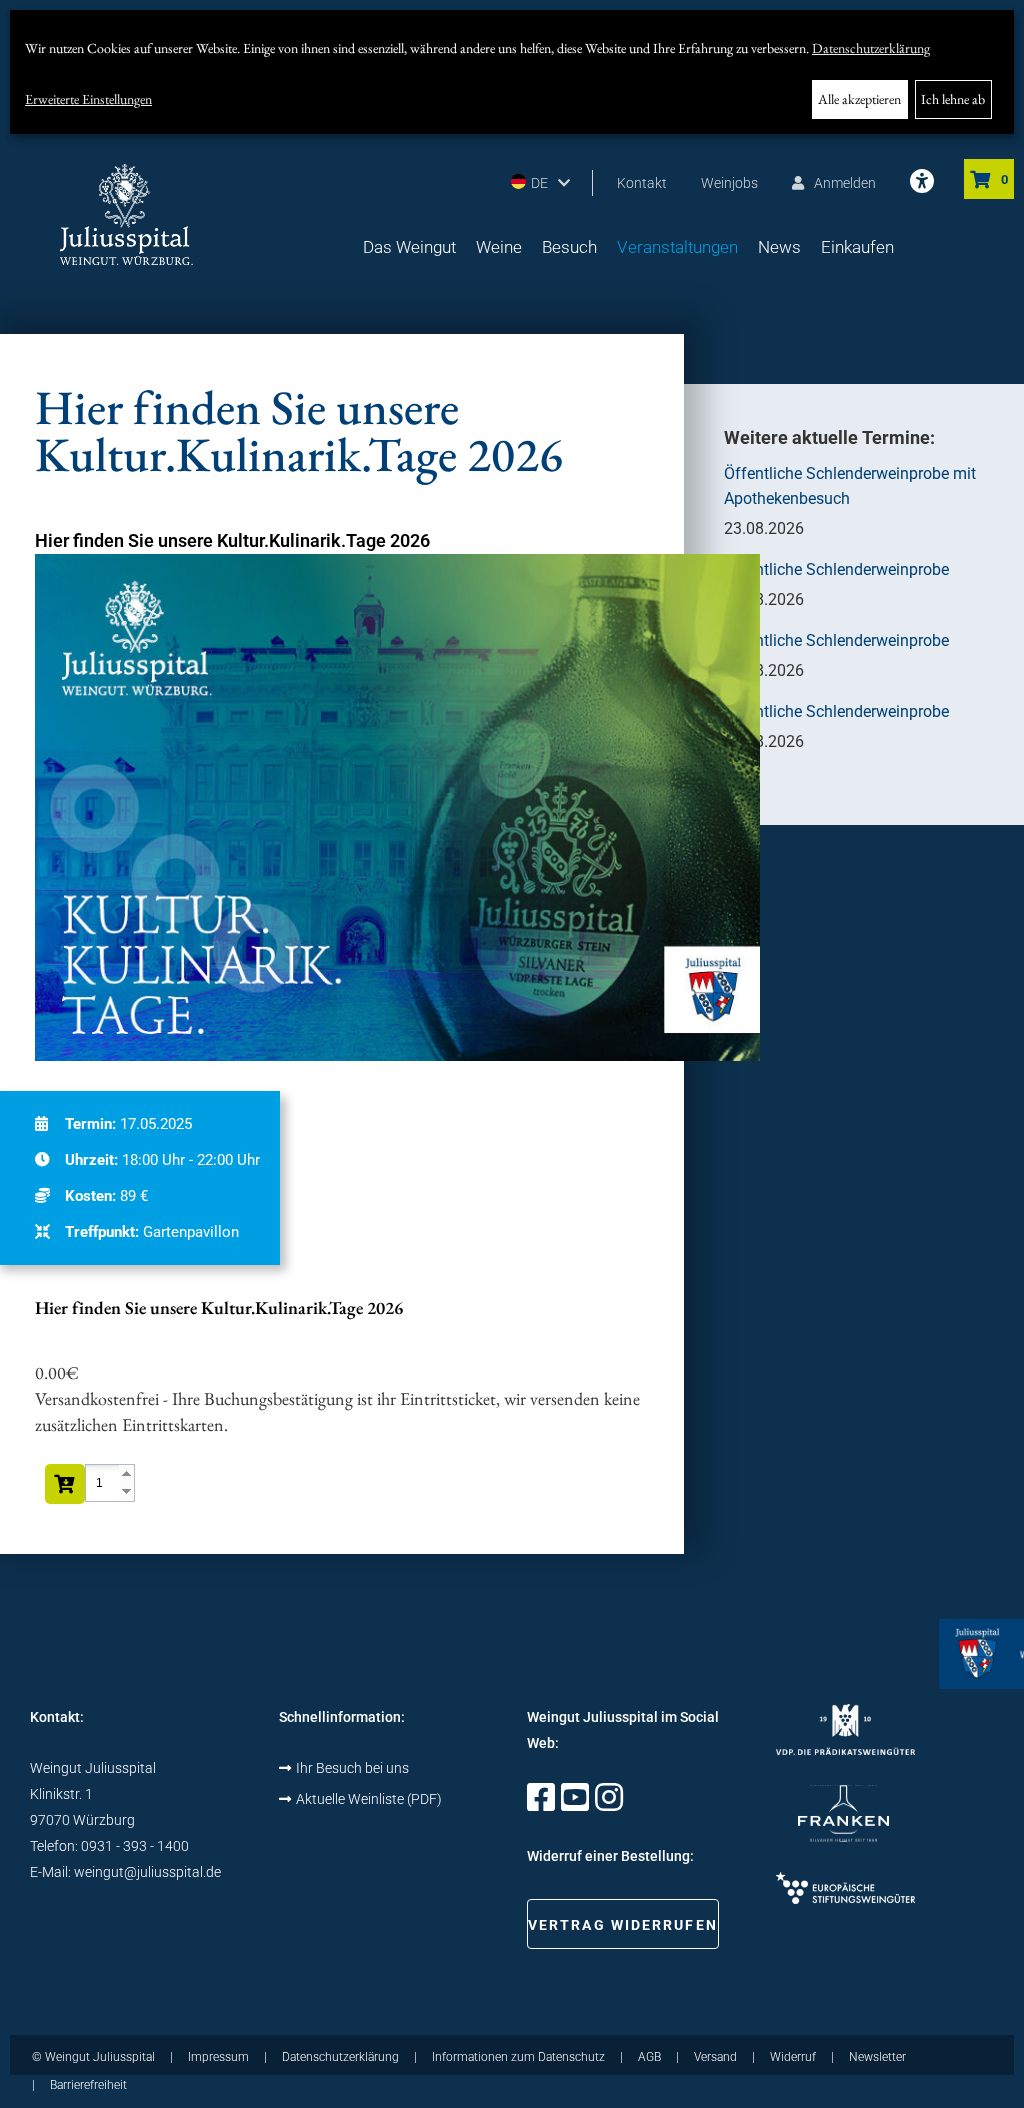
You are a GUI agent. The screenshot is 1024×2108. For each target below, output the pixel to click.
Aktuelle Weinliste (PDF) (369, 1799)
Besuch (569, 247)
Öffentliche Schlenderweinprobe (836, 569)
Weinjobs (729, 183)
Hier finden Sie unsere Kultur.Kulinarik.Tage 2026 (232, 540)
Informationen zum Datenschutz (518, 2057)
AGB (649, 2057)
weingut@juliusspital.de (147, 1872)
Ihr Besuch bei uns (352, 1768)
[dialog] (512, 72)
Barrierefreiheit (88, 2085)
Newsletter (877, 2057)
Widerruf (793, 2057)
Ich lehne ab (953, 99)
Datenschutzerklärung (871, 48)
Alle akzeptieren (859, 99)
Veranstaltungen (677, 247)
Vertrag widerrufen (623, 1925)
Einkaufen (857, 247)
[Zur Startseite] (126, 214)
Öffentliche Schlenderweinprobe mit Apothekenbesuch (850, 486)
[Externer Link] (541, 1804)
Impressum (218, 2057)
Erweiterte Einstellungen (88, 99)
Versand (715, 2057)
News (779, 247)
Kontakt (642, 183)
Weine (499, 247)
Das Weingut (409, 247)
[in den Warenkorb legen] (65, 1484)
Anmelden (845, 183)
